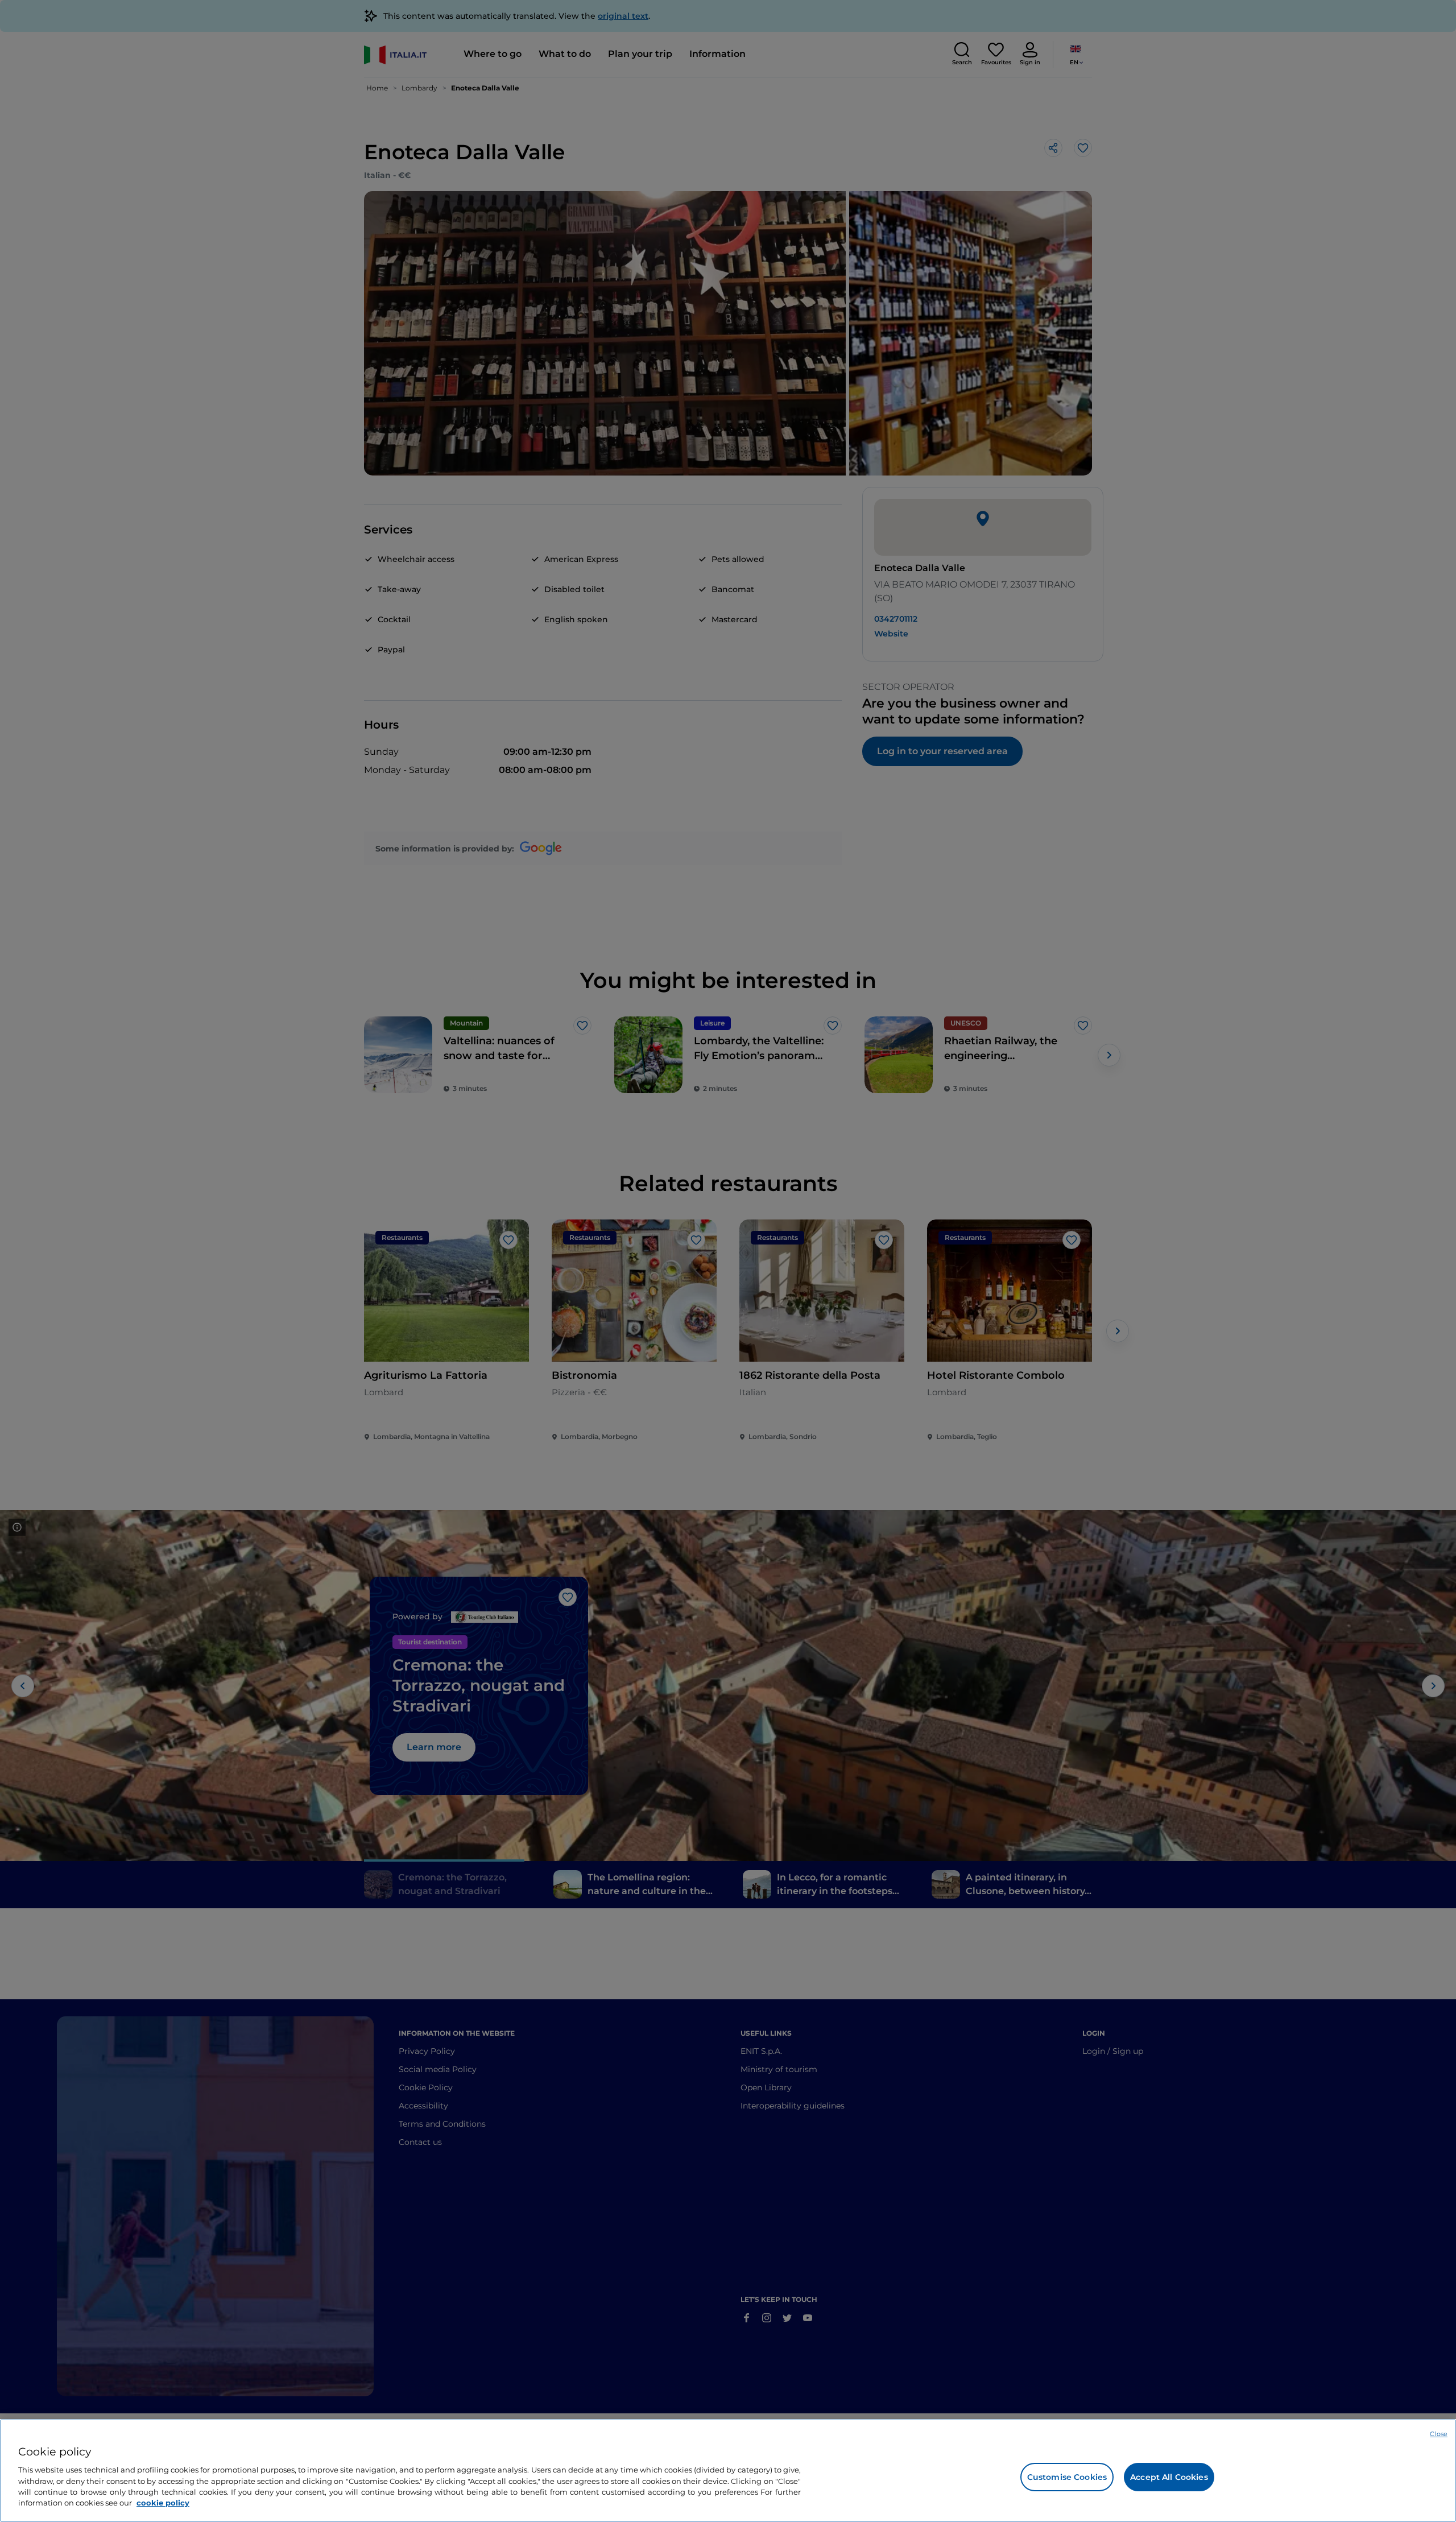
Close (1439, 2434)
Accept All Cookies (1169, 2477)
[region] (728, 2471)
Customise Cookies (1067, 2477)
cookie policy (163, 2503)
